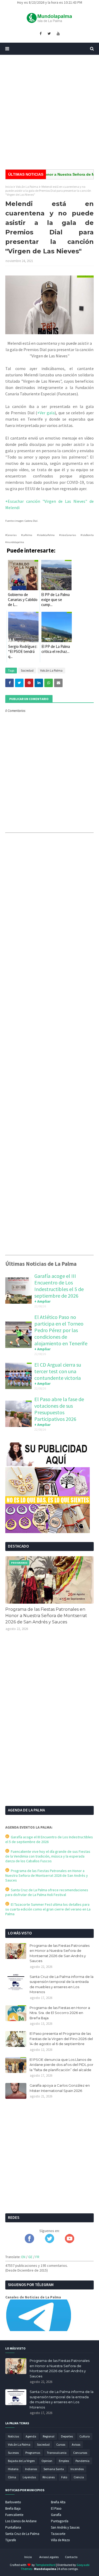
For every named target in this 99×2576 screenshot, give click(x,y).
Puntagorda (60, 2521)
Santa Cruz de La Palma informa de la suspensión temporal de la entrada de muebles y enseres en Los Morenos (62, 1984)
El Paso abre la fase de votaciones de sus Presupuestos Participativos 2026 (59, 1409)
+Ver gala (46, 413)
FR (37, 2257)
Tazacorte (58, 2534)
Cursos (61, 2444)
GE (30, 2257)
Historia (13, 2469)
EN (23, 2257)
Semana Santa (54, 2469)
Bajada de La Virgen (21, 2461)
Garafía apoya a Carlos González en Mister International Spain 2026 (60, 2088)
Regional (49, 2436)
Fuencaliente (14, 2515)
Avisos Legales (49, 2557)
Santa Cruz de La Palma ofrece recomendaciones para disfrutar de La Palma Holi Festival (47, 1892)
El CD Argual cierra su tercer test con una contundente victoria (58, 1371)
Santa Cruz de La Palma (22, 2534)
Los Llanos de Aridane (21, 2521)
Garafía (56, 2515)
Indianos (31, 2469)
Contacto (71, 2557)
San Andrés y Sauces (65, 2527)
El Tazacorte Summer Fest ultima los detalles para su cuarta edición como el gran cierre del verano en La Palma (48, 1909)
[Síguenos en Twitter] (49, 2242)
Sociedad (27, 670)
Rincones (49, 2477)
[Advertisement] (49, 112)
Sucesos (13, 2453)
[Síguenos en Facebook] (29, 2242)
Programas (33, 2453)
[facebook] (41, 34)
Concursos (80, 2453)
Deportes (67, 2436)
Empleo (64, 2461)
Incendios (77, 2469)
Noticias (13, 2436)
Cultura (85, 2436)
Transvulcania (57, 2453)
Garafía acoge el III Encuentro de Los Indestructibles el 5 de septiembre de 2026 (59, 1286)
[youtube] (58, 34)
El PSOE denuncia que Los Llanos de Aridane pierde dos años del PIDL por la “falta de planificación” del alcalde (62, 2065)
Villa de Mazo (60, 2540)
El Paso (56, 2508)
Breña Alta (58, 2502)
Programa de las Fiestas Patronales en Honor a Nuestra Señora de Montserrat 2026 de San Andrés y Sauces (46, 1616)
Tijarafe (11, 2540)
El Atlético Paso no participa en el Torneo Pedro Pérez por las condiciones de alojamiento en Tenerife (61, 1330)
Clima (12, 2477)
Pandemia (82, 2461)
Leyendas (29, 2477)
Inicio (9, 187)
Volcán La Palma (27, 187)
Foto (64, 2477)
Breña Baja (13, 2508)
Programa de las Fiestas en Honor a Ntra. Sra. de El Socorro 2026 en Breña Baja (60, 2013)
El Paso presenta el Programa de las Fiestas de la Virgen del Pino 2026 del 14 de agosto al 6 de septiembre (61, 2039)
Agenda (31, 2436)
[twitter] (49, 34)
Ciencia (79, 2477)
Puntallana (13, 2527)
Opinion (47, 2461)
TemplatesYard (45, 2565)
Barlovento (13, 2502)
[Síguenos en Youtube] (70, 2242)
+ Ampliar (43, 1301)
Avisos (76, 2444)
